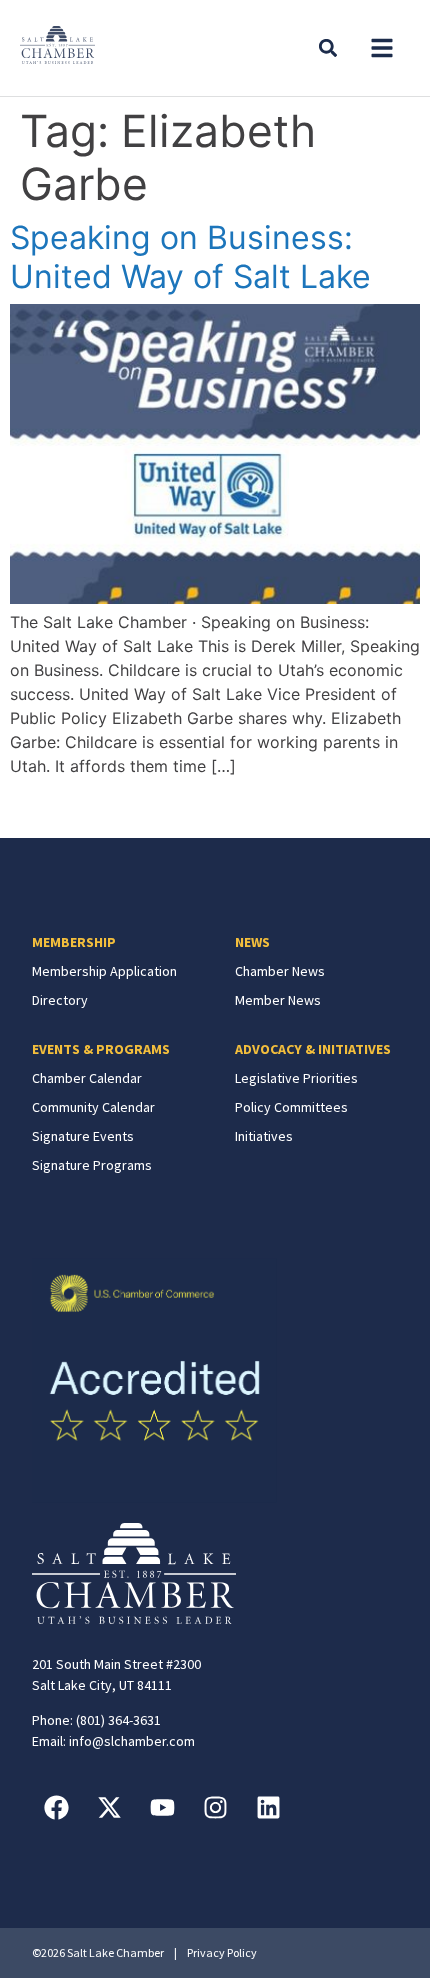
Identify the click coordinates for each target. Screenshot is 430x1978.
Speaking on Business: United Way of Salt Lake (190, 256)
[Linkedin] (269, 1807)
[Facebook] (57, 1807)
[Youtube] (163, 1807)
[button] (382, 48)
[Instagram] (216, 1807)
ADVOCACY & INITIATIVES (313, 1049)
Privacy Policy (222, 1952)
